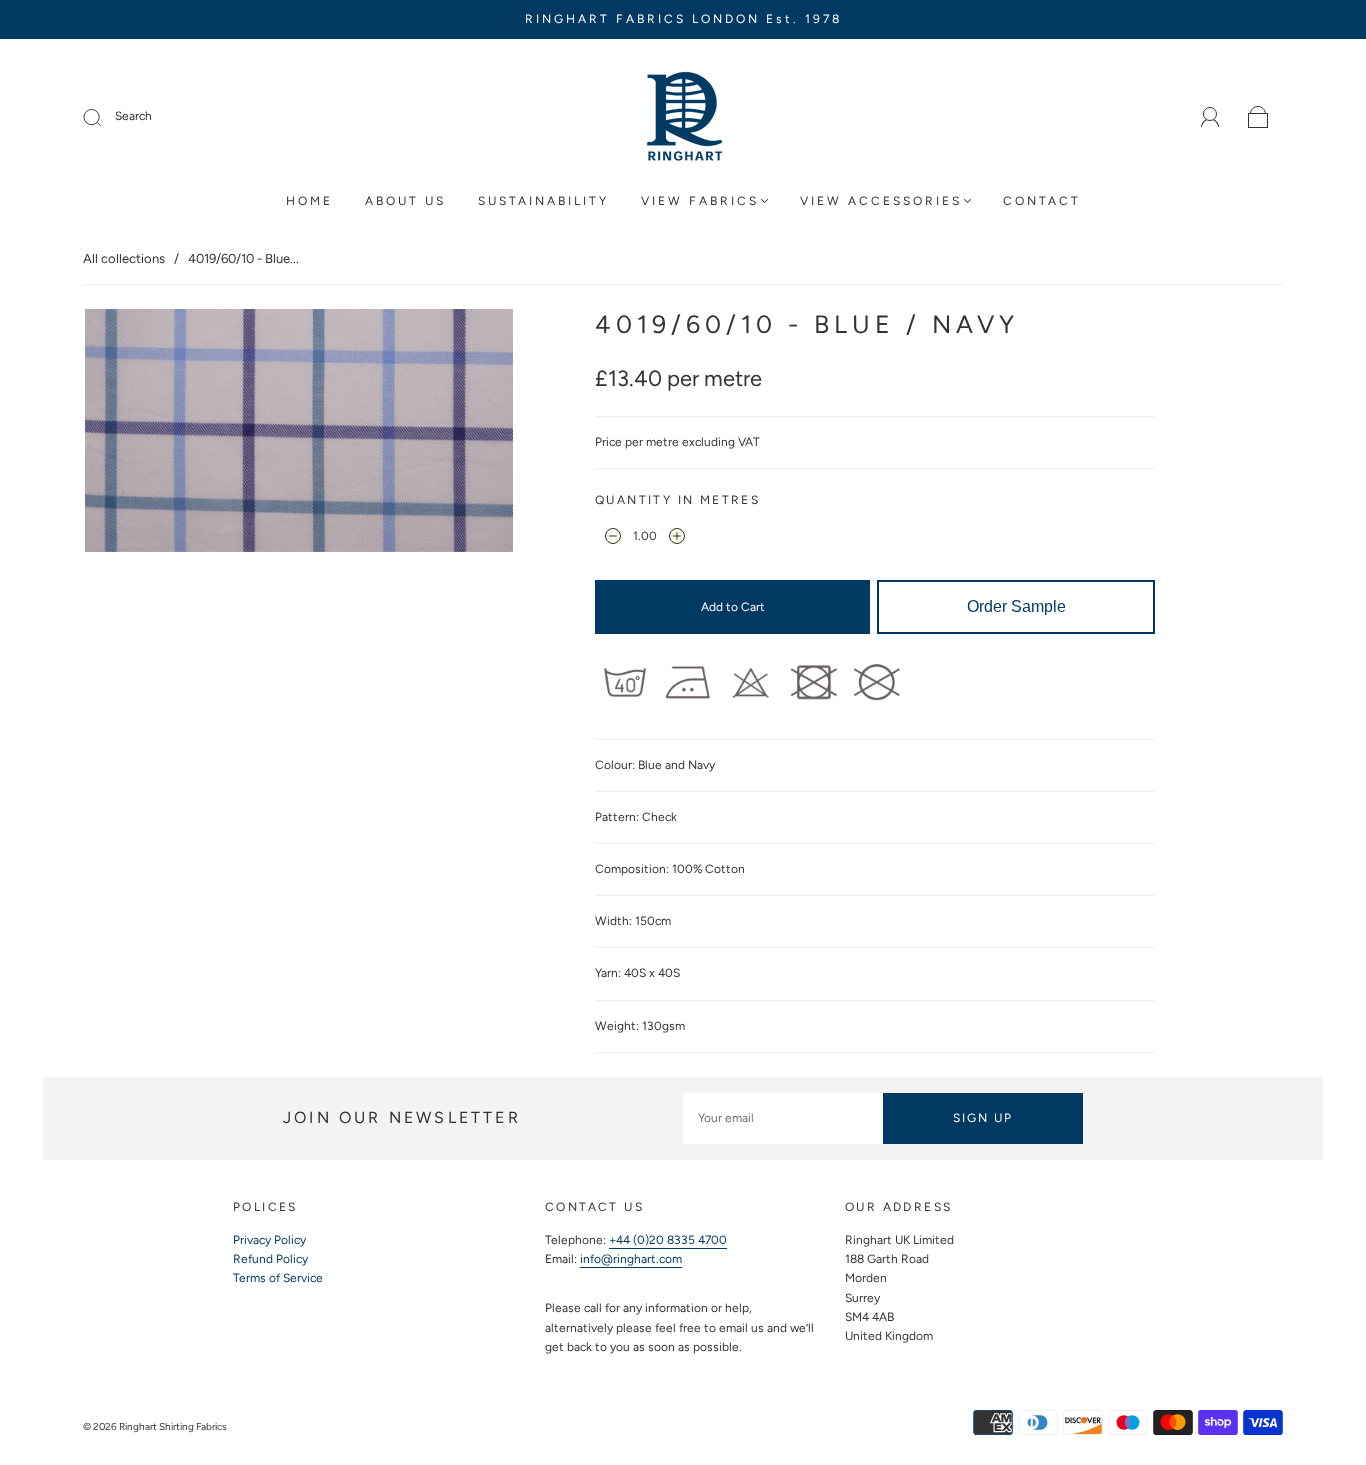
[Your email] (783, 1118)
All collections (124, 258)
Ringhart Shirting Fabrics (173, 1426)
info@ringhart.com (631, 1259)
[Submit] (105, 117)
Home (309, 201)
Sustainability (543, 201)
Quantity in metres (677, 500)
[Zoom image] (299, 434)
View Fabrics (700, 201)
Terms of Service (278, 1278)
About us (405, 201)
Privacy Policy (269, 1240)
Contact (1042, 201)
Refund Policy (270, 1259)
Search (133, 116)
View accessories (881, 201)
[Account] (1210, 117)
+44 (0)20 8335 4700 (668, 1240)
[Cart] (1258, 118)
